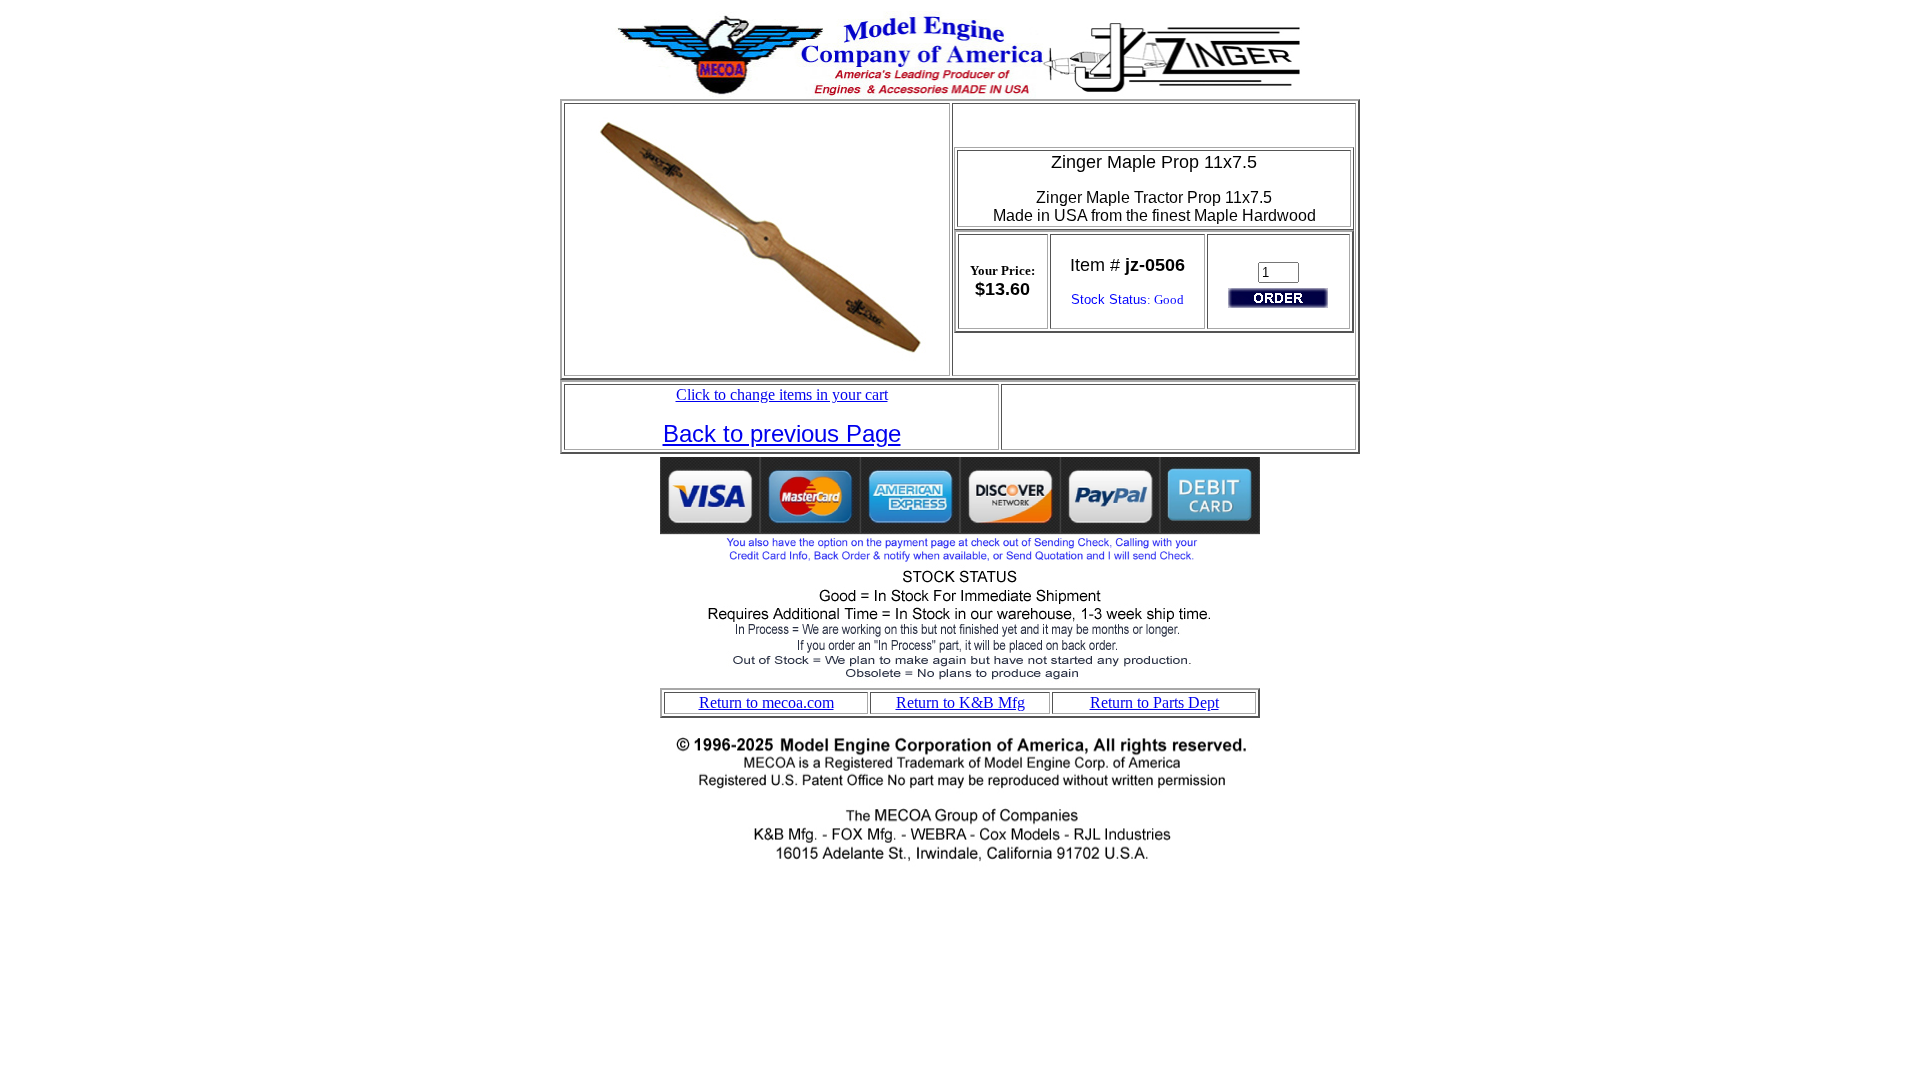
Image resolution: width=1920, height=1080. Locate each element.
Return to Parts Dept (1154, 702)
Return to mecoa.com (766, 702)
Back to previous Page (782, 433)
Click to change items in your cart (782, 394)
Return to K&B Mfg (960, 702)
